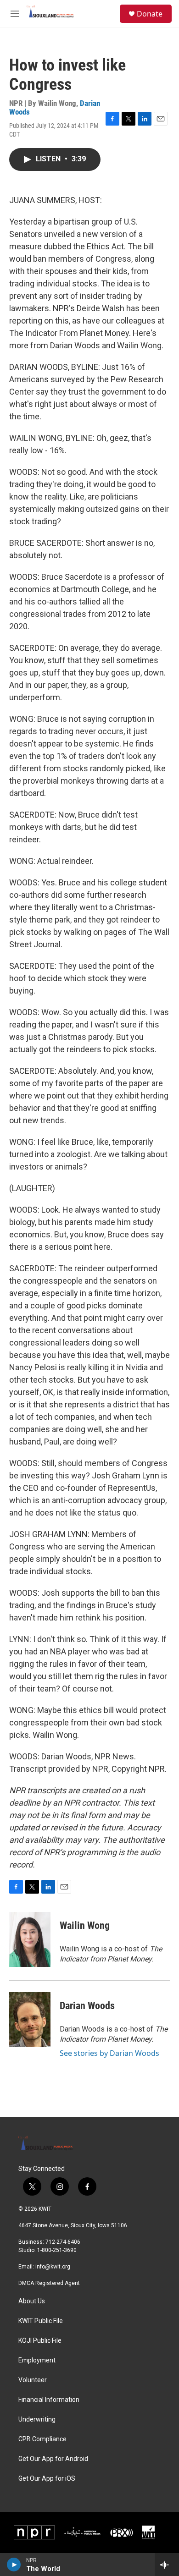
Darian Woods (87, 2006)
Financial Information (49, 2400)
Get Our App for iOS (47, 2479)
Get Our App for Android (53, 2459)
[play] (14, 2565)
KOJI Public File (40, 2341)
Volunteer (33, 2380)
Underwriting (37, 2419)
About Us (32, 2301)
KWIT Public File (41, 2321)
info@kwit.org (53, 2267)
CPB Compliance (42, 2439)
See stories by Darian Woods (109, 2053)
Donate (150, 14)
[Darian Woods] (30, 2020)
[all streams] (167, 2565)
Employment (37, 2360)
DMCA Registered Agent (49, 2283)
